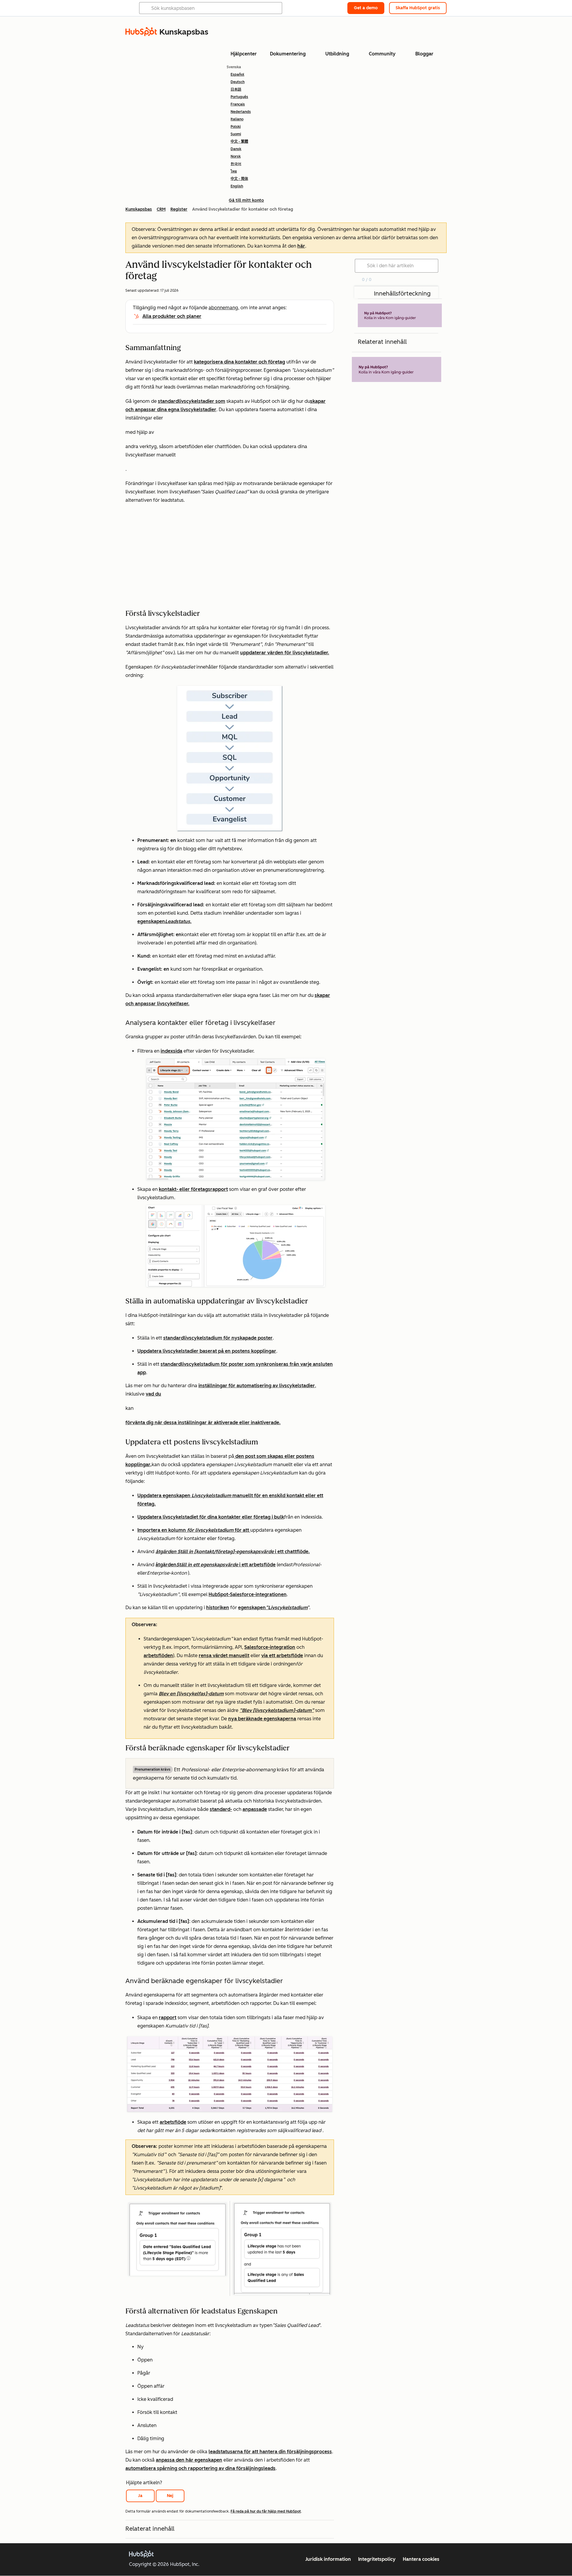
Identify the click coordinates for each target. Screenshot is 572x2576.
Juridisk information (328, 2559)
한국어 (236, 164)
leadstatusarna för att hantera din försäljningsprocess (270, 2452)
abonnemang (223, 308)
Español (237, 74)
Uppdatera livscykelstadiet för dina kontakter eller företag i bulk (211, 1517)
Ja (140, 2496)
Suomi (236, 134)
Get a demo (366, 8)
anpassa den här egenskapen (189, 2460)
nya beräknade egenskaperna (262, 1719)
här (301, 246)
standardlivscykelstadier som (192, 401)
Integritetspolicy (377, 2559)
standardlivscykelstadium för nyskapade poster (218, 1338)
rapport (168, 2018)
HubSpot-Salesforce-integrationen (248, 1594)
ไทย (234, 171)
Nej (170, 2496)
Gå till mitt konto (246, 200)
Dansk (236, 149)
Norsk (236, 156)
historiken (218, 1608)
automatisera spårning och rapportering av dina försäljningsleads (200, 2468)
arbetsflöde (173, 2122)
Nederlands (241, 112)
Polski (236, 127)
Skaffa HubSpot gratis (418, 8)
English (237, 186)
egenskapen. (164, 921)
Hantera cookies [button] (421, 2559)
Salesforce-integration (270, 1647)
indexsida (171, 1051)
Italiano (237, 119)
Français (238, 104)
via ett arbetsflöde (282, 1656)
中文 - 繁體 (239, 142)
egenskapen (273, 1608)
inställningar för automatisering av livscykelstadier (257, 1386)
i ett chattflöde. (233, 1552)
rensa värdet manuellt (224, 1656)
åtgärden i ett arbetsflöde (216, 1565)
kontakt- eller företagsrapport (193, 1189)
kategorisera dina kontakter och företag (240, 362)
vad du (153, 1394)
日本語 (236, 89)
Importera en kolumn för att (194, 1530)
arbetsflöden (158, 1656)
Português (239, 97)
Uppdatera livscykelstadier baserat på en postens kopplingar (207, 1351)
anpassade (255, 1809)
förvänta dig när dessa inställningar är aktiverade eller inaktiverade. (203, 1423)
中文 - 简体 (239, 179)
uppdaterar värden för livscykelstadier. (285, 653)
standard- (221, 1809)
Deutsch (238, 82)
